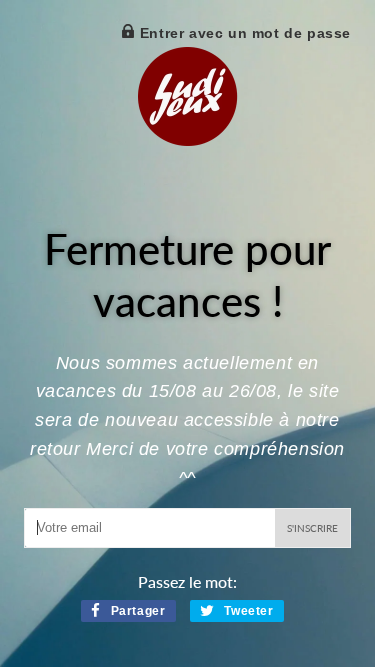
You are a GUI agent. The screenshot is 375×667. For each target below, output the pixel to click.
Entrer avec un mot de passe (243, 33)
